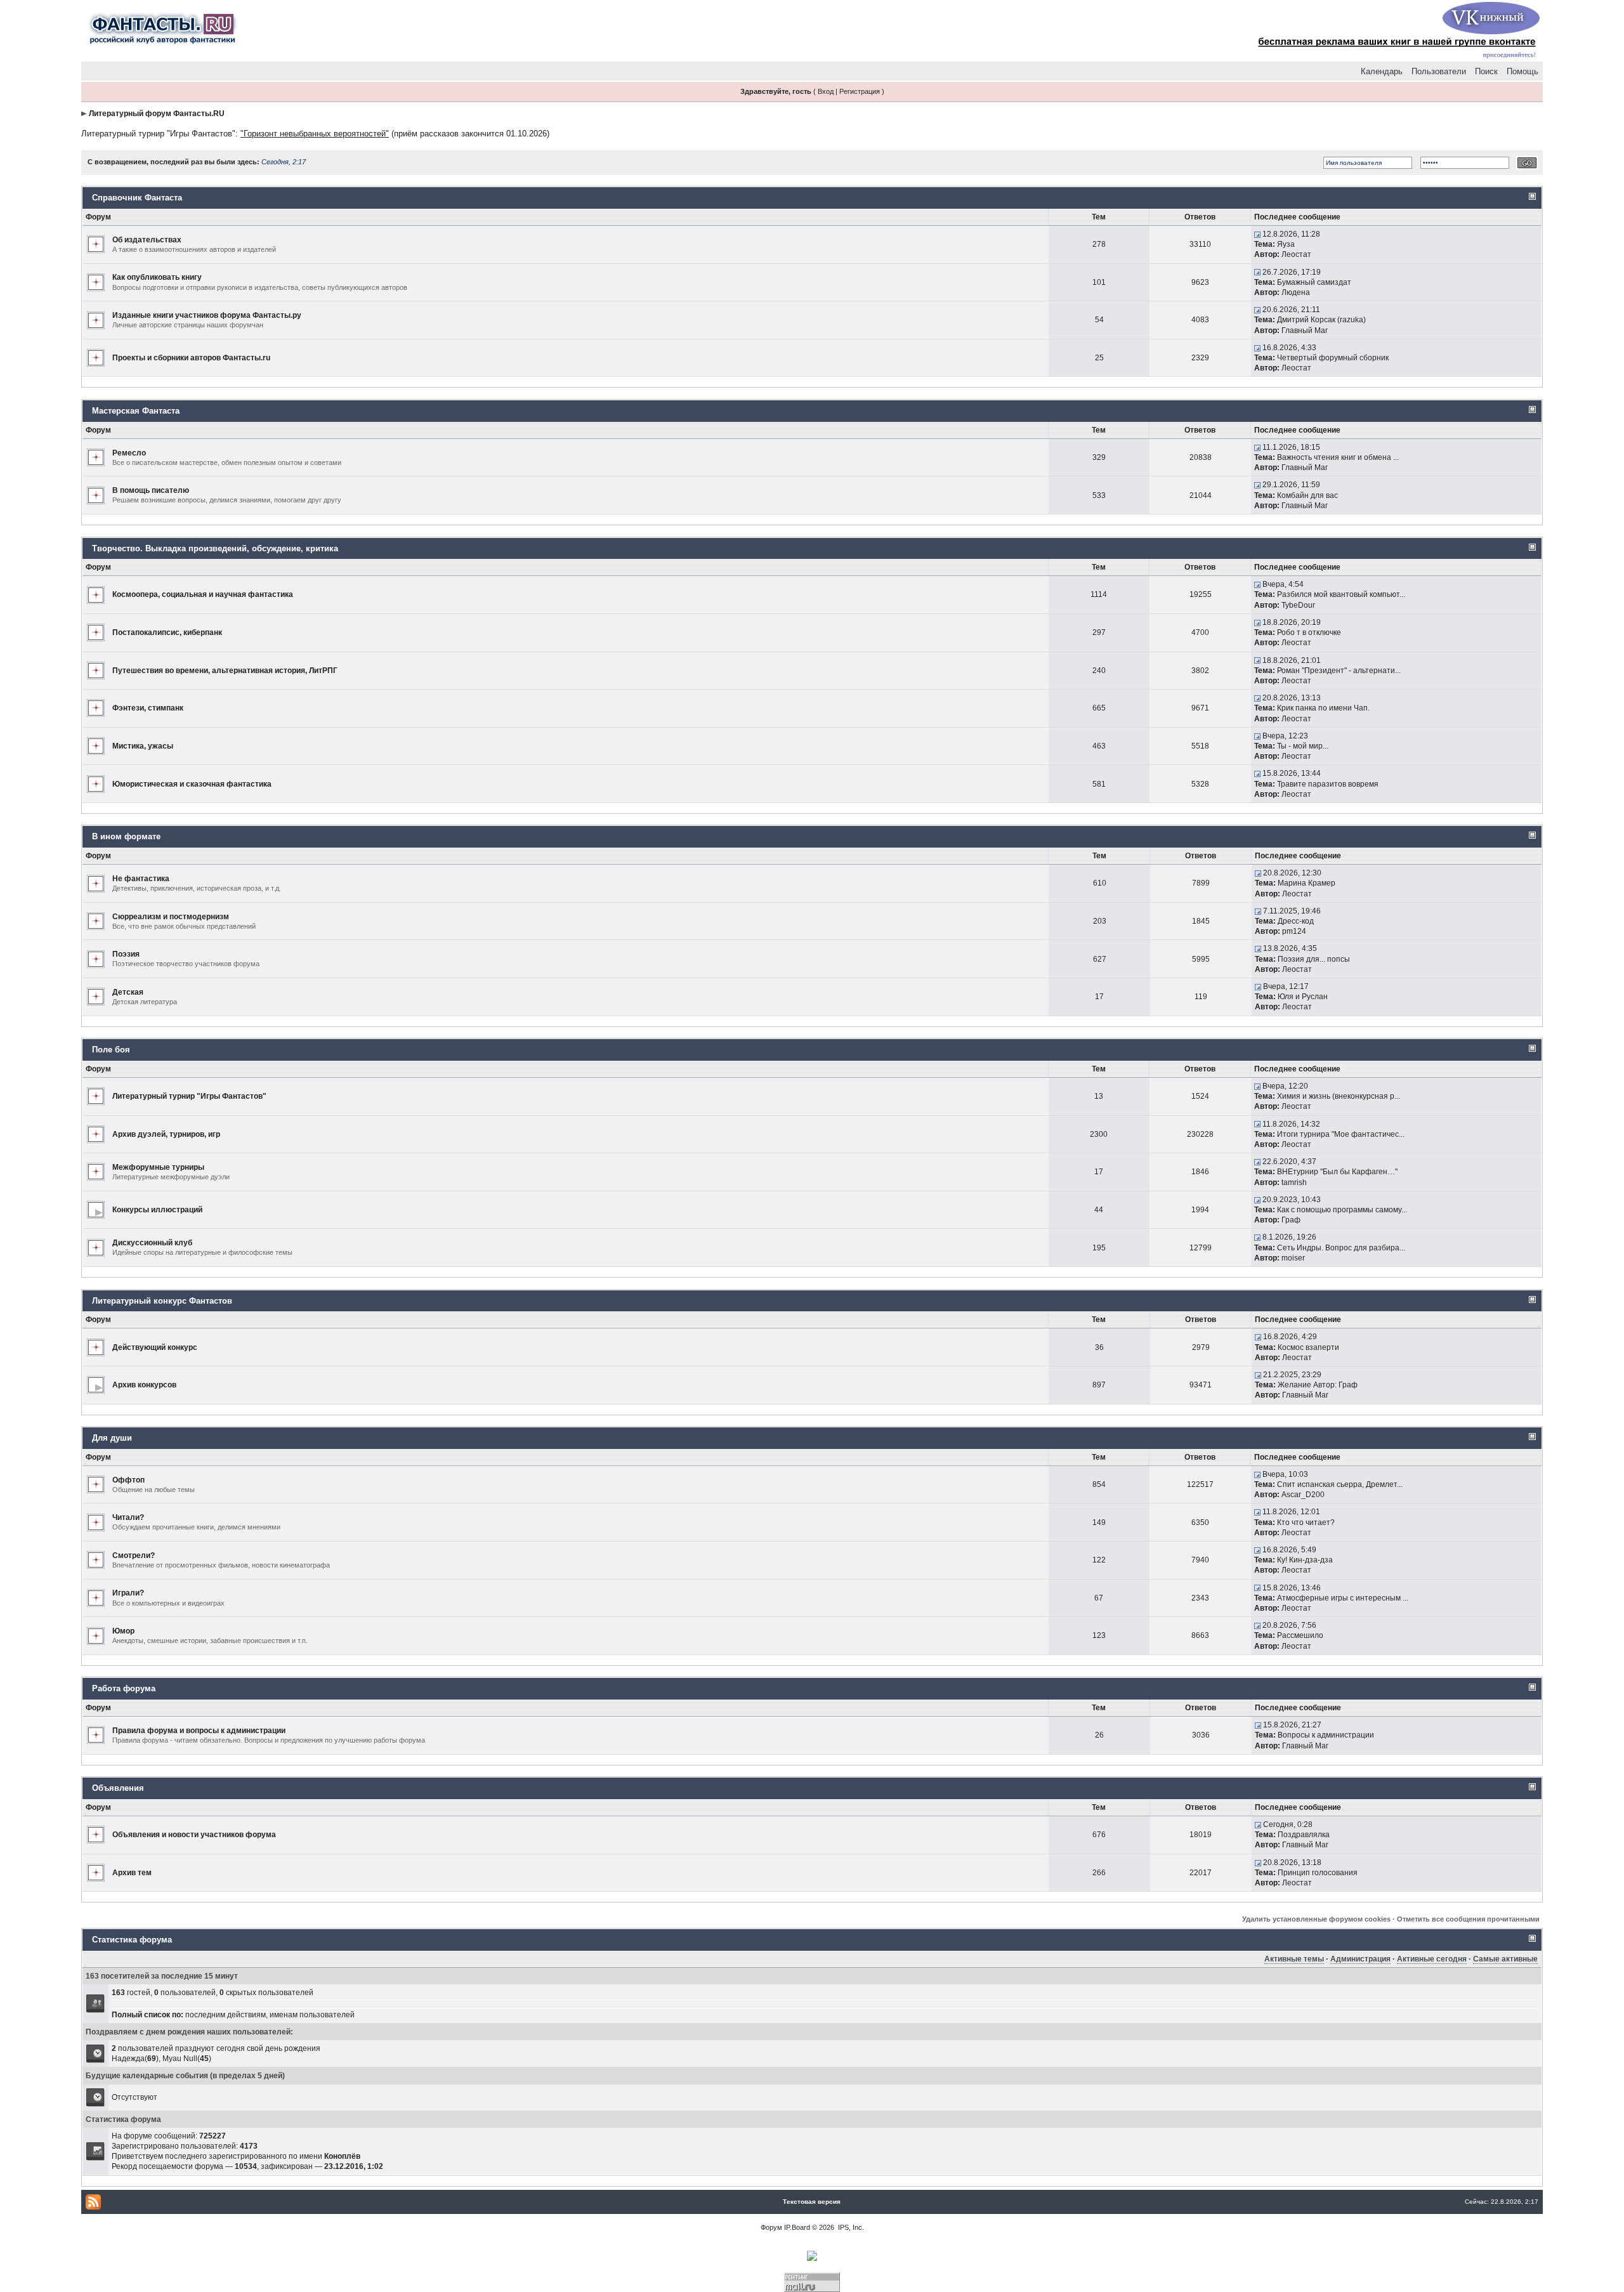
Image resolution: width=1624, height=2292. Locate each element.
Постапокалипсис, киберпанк (167, 632)
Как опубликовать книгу (157, 277)
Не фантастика (141, 879)
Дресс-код (1296, 921)
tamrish (1294, 1182)
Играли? (128, 1593)
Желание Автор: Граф (1318, 1385)
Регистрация (860, 91)
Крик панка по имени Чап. (1323, 708)
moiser (1293, 1258)
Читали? (128, 1517)
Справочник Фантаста (137, 198)
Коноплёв (342, 2156)
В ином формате (126, 836)
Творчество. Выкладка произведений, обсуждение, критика (215, 548)
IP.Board (797, 2227)
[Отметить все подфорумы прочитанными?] (96, 1209)
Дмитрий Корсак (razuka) (1321, 320)
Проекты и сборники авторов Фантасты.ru (191, 358)
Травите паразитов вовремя (1328, 784)
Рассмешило (1300, 1635)
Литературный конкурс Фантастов (162, 1301)
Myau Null (180, 2059)
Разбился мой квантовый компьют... (1341, 594)
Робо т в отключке (1309, 632)
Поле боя (111, 1050)
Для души (112, 1438)
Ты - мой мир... (1303, 746)
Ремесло (129, 453)
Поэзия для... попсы (1314, 959)
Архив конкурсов (144, 1385)
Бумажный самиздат (1314, 282)
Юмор (123, 1631)
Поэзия (126, 954)
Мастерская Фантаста (136, 411)
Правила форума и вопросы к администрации (199, 1731)
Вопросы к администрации (1326, 1735)
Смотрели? (134, 1555)
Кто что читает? (1306, 1523)
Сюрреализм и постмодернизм (171, 917)
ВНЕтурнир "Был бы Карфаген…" (1337, 1172)
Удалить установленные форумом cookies (1316, 1919)
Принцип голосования (1318, 1873)
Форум (771, 2227)
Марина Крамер (1306, 883)
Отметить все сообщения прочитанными (1468, 1919)
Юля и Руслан (1303, 997)
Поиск (1486, 71)
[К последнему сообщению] (1257, 234)
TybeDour (1298, 605)
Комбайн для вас (1307, 495)
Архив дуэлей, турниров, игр (166, 1134)
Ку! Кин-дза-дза (1305, 1560)
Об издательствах (147, 240)
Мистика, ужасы (143, 746)
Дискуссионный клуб (152, 1243)
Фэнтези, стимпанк (148, 708)
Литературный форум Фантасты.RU (157, 114)
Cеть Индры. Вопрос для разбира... (1341, 1248)
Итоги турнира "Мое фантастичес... (1341, 1134)
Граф (1291, 1220)
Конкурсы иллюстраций (157, 1210)
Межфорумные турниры (158, 1167)
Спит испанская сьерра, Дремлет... (1340, 1484)
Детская (128, 992)
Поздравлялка (1304, 1835)
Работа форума (124, 1688)
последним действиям (226, 2015)
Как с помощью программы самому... (1342, 1210)
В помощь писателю (151, 490)
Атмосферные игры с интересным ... (1343, 1598)
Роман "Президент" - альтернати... (1339, 671)
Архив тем (132, 1873)
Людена (1296, 292)
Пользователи (1439, 71)
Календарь (1382, 71)
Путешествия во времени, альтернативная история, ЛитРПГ (225, 671)
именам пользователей (312, 2015)
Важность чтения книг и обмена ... (1338, 457)
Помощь (1522, 71)
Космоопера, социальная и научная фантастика (203, 594)
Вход (826, 91)
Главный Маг (1305, 331)
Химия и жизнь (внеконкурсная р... (1339, 1096)
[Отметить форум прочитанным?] (96, 244)
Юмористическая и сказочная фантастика (192, 784)
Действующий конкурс (155, 1347)
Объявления (118, 1788)
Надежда (128, 2059)
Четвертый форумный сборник (1333, 358)
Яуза (1286, 244)
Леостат (1296, 254)
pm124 (1294, 931)
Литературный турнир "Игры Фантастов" (158, 134)
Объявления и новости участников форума (194, 1835)
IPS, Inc (850, 2227)
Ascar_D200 (1303, 1495)
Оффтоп (128, 1480)
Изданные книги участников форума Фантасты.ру (207, 315)
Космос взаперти (1308, 1347)
